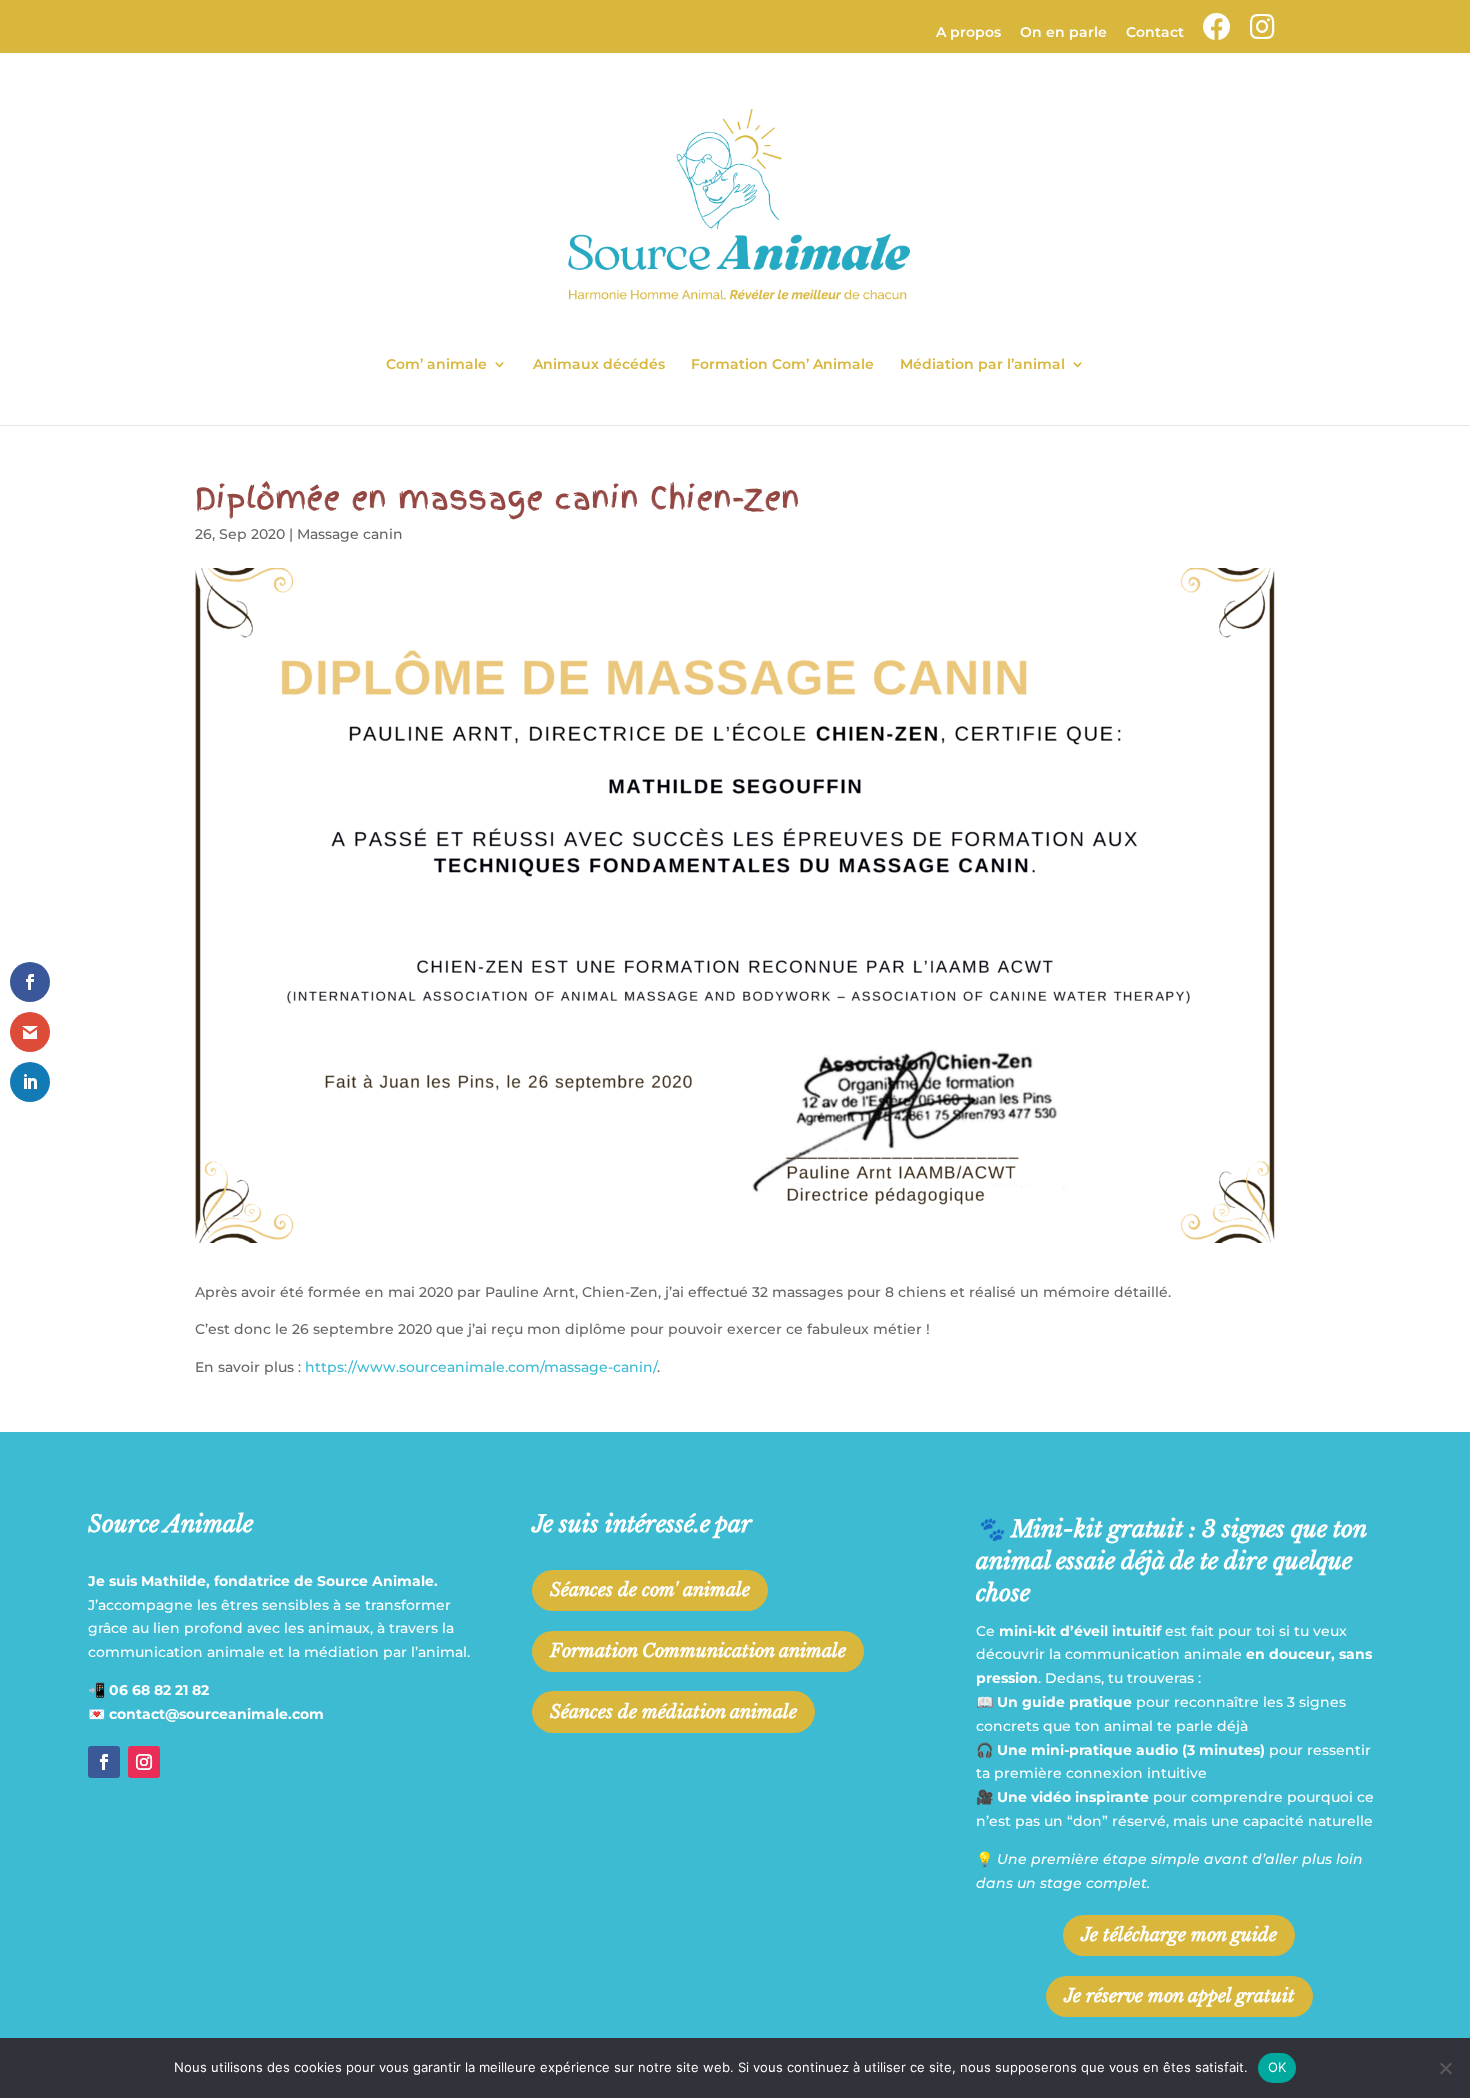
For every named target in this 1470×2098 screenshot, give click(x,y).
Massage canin (350, 534)
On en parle (1063, 33)
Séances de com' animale (650, 1590)
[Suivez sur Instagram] (144, 1762)
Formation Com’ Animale (782, 365)
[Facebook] (1217, 32)
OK (1277, 2067)
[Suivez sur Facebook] (104, 1762)
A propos (968, 33)
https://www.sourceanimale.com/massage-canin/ (481, 1367)
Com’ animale (436, 365)
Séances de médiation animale (673, 1712)
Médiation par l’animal (982, 365)
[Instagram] (1262, 32)
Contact (1155, 33)
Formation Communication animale (698, 1651)
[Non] (1445, 2068)
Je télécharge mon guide (1179, 1935)
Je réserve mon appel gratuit (1179, 1996)
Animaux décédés (599, 365)
